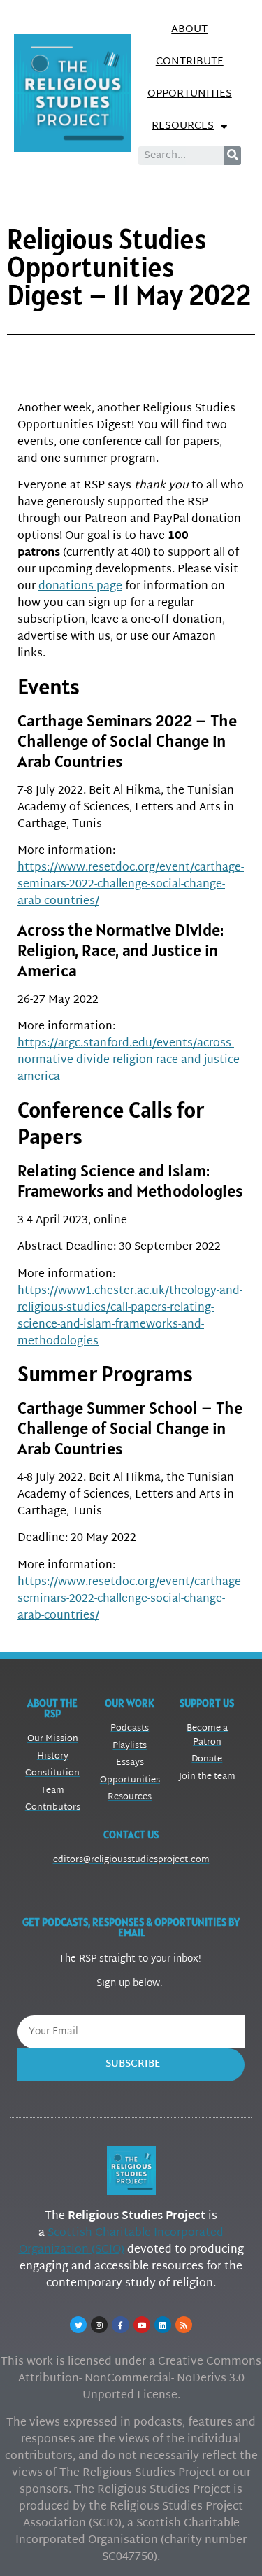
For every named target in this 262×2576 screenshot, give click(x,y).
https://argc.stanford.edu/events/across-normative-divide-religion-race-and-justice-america (130, 1061)
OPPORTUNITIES (190, 94)
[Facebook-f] (120, 2325)
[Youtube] (142, 2325)
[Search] (232, 156)
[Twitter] (78, 2325)
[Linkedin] (163, 2325)
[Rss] (184, 2325)
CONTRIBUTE (190, 62)
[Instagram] (99, 2325)
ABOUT (189, 30)
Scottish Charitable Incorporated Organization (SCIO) (122, 2242)
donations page (80, 587)
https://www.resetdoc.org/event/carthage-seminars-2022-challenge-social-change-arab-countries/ (131, 885)
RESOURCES (183, 126)
